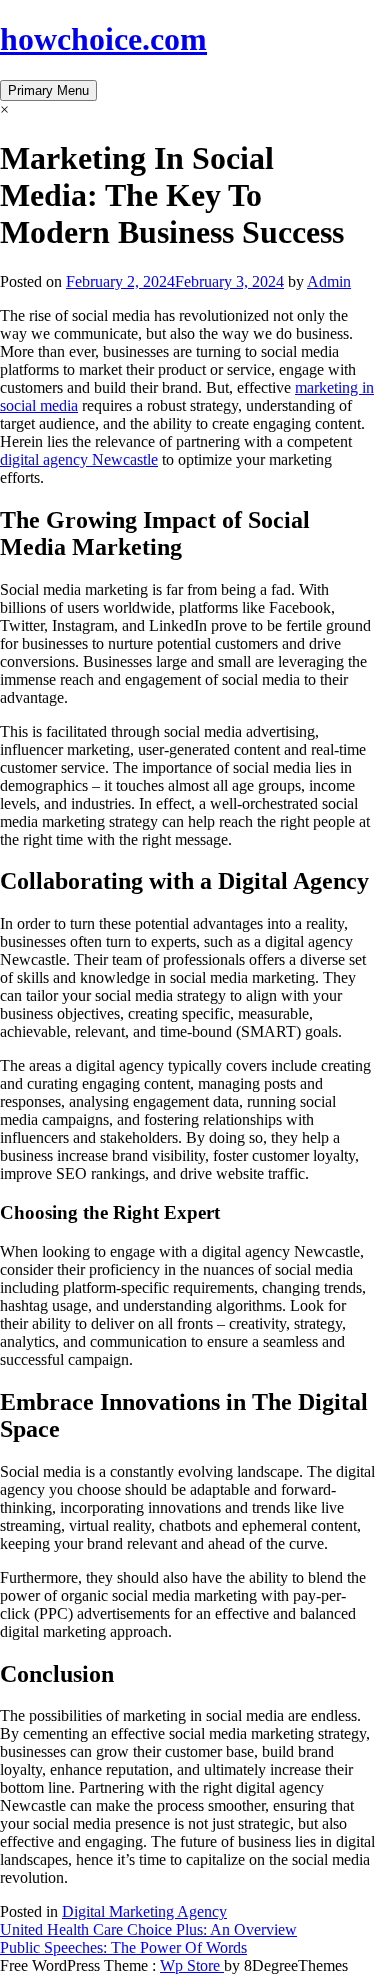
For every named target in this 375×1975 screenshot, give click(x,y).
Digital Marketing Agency (144, 1911)
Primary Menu (48, 90)
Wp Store (192, 1965)
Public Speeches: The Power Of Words (123, 1947)
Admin (329, 281)
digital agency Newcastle (79, 459)
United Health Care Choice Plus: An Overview (148, 1929)
